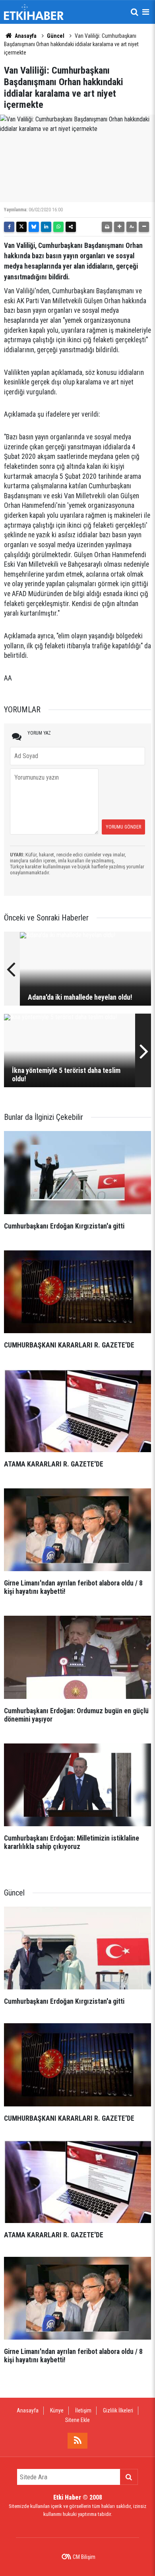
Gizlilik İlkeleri (118, 2410)
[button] (119, 227)
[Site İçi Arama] (134, 12)
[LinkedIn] (46, 227)
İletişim (83, 2410)
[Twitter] (21, 227)
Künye (57, 2410)
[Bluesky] (34, 227)
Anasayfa (25, 36)
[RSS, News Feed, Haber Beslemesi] (77, 2441)
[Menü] (145, 12)
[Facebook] (9, 227)
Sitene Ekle (77, 2420)
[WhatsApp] (58, 227)
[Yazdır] (107, 227)
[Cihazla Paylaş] (71, 227)
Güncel (56, 36)
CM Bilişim (84, 2557)
